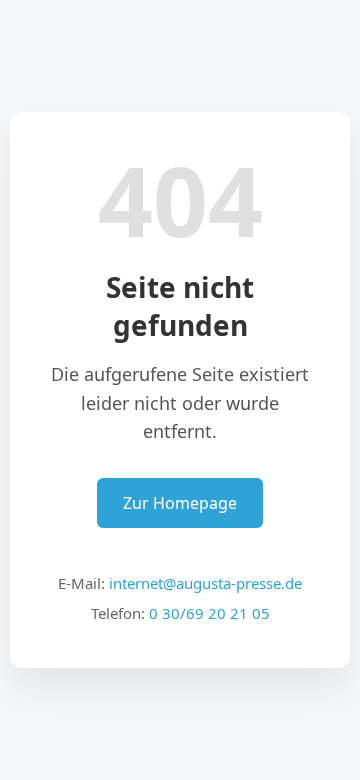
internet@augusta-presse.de (205, 583)
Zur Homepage (180, 503)
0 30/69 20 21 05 (209, 613)
